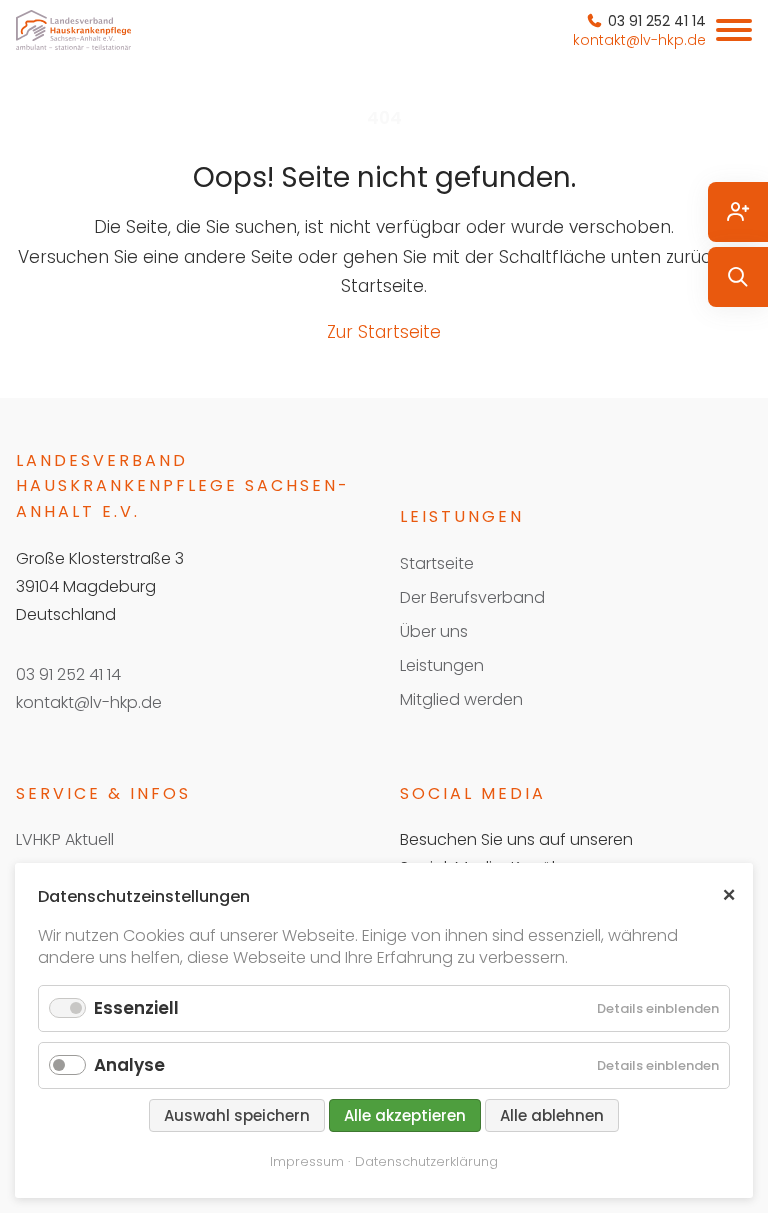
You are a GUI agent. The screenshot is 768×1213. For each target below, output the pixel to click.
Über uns (434, 631)
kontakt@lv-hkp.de (89, 702)
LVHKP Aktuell (65, 839)
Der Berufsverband (472, 597)
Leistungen (442, 665)
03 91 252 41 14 (68, 674)
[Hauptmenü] (734, 30)
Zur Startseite (384, 332)
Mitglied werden (461, 699)
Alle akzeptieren (405, 1115)
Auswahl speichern (237, 1115)
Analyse (129, 1065)
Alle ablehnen (552, 1115)
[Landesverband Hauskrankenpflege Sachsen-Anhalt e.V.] (73, 30)
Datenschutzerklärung (426, 1161)
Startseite (437, 563)
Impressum (307, 1161)
